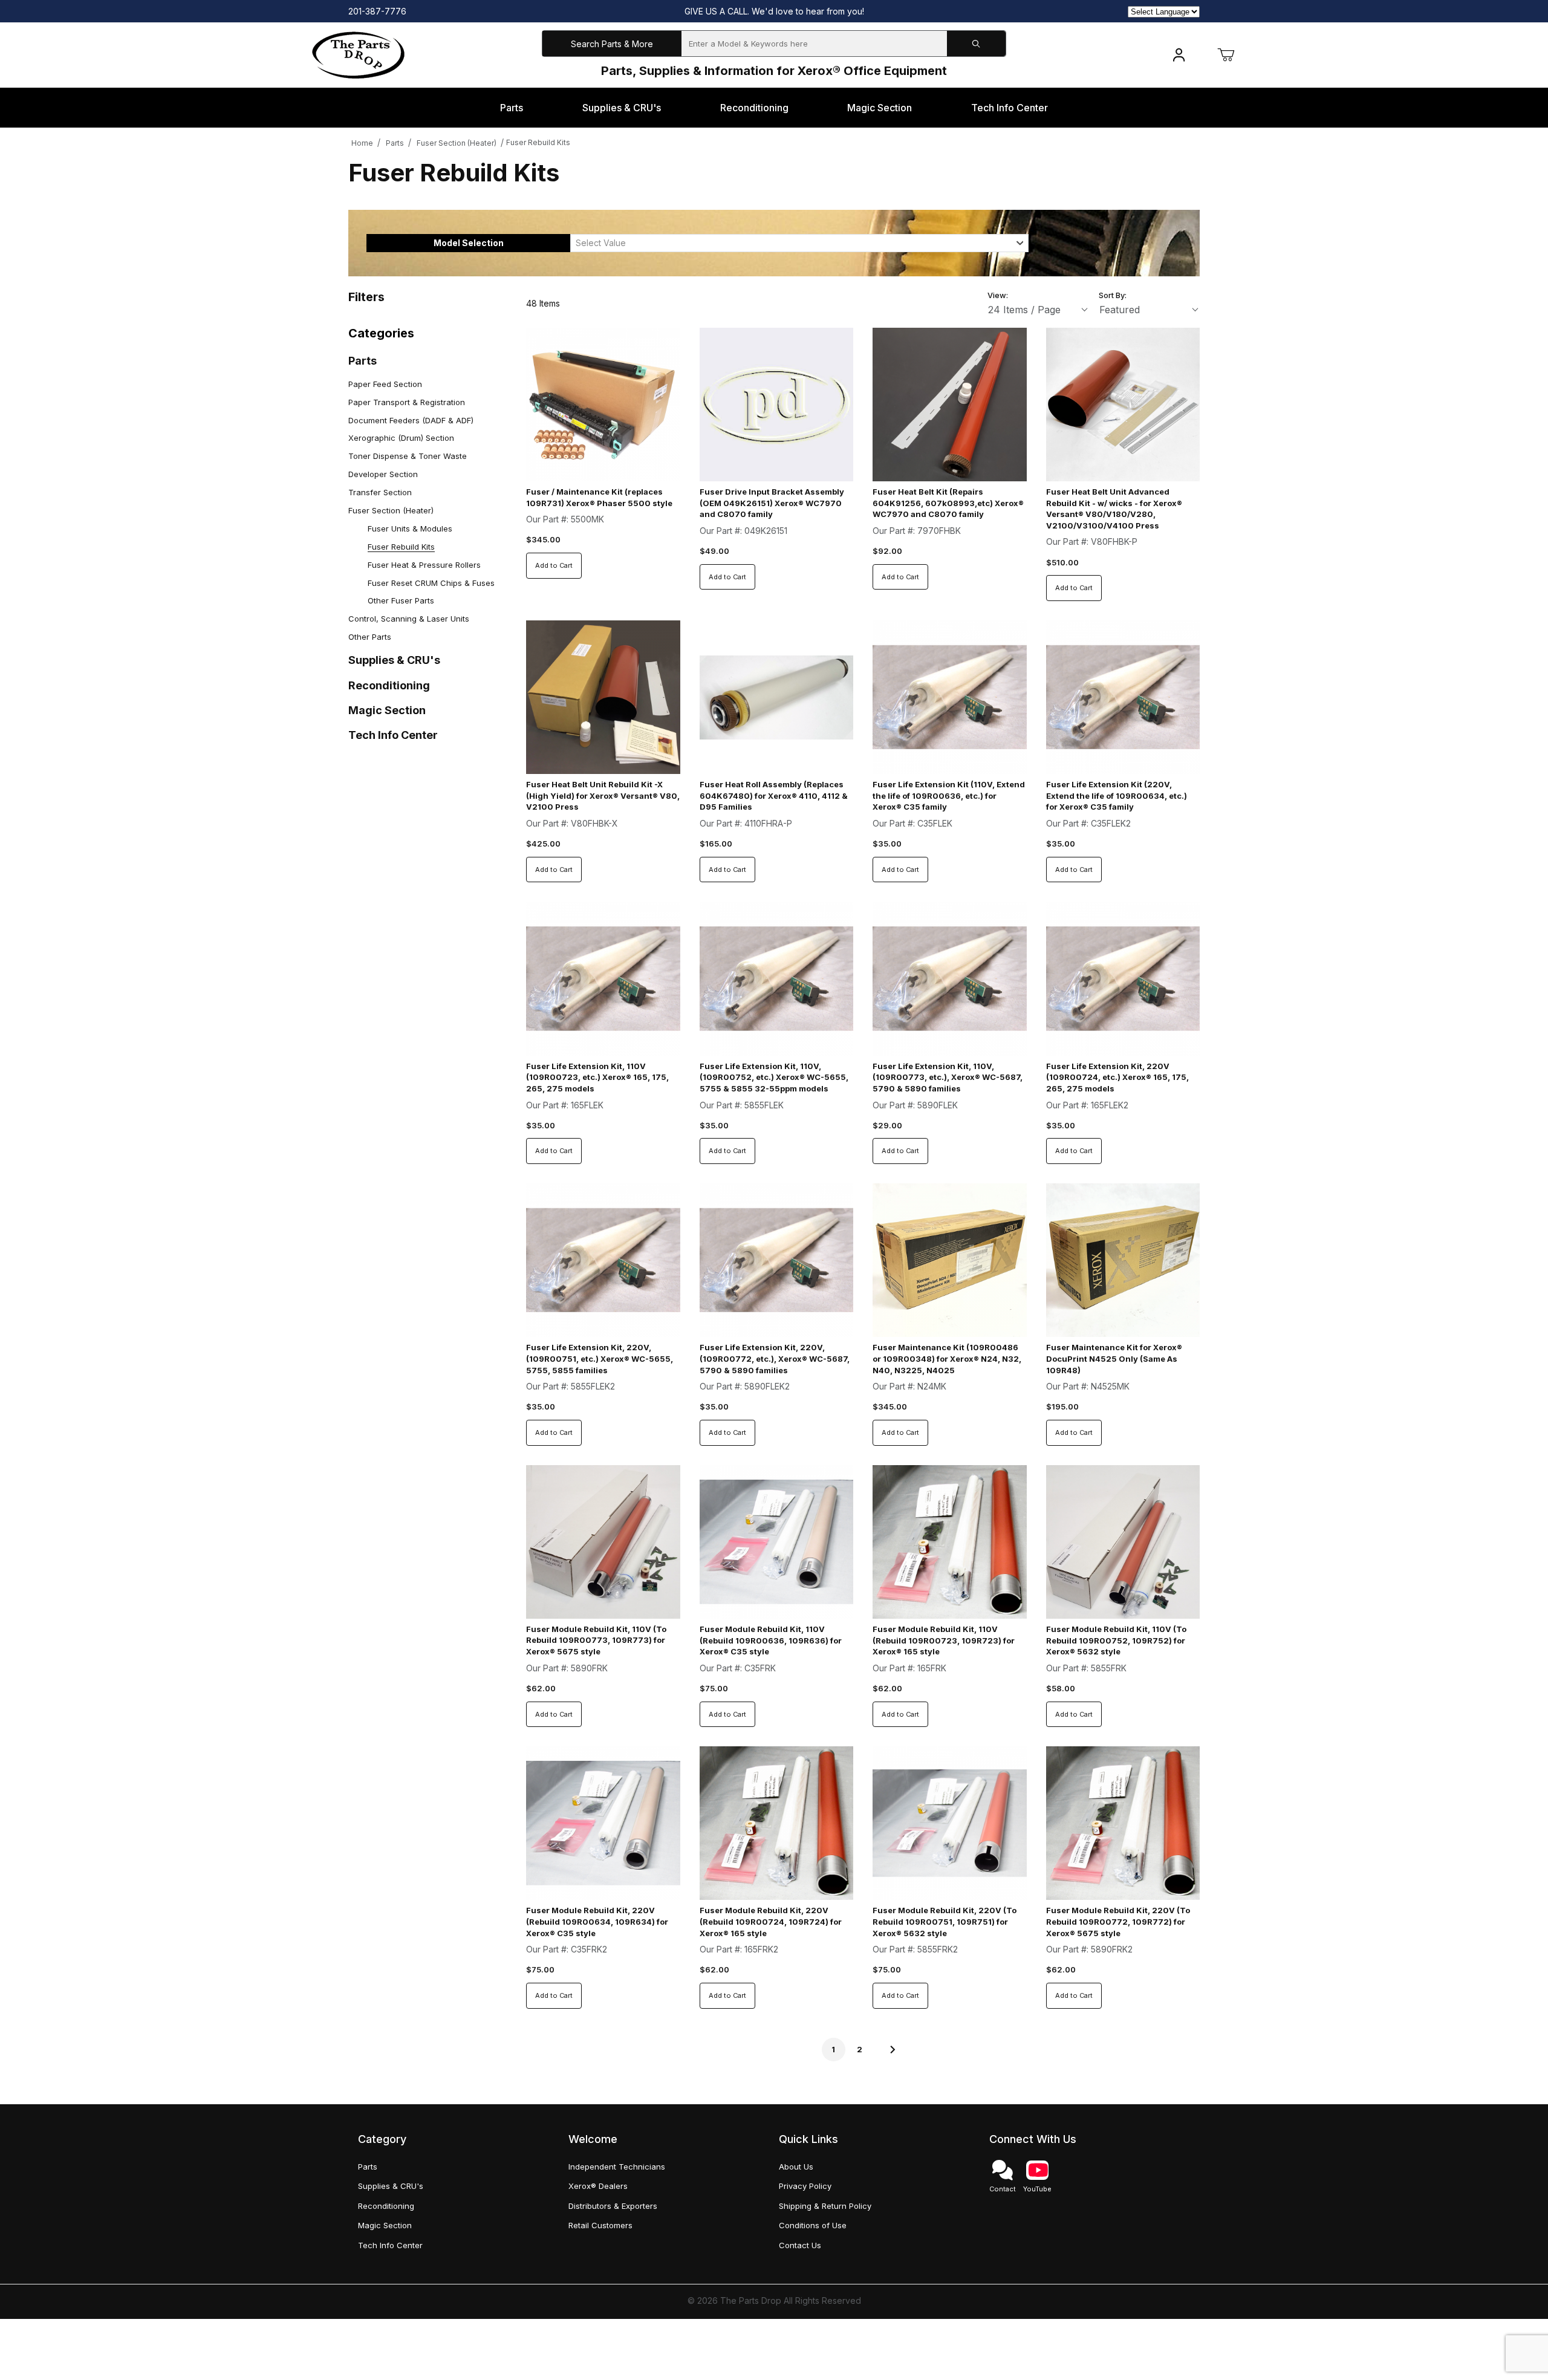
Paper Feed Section (385, 384)
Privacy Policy (805, 2186)
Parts (395, 143)
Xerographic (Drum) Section (401, 438)
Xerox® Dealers (598, 2186)
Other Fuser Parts (401, 600)
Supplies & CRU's (394, 660)
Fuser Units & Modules (410, 528)
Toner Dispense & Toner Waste (408, 456)
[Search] (976, 44)
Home (362, 143)
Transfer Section (380, 492)
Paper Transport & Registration (407, 402)
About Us (796, 2167)
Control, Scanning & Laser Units (409, 619)
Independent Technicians (617, 2167)
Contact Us (800, 2245)
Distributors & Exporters (613, 2206)
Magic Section (387, 710)
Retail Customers (600, 2225)
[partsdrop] (358, 54)
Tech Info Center (393, 735)
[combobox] (799, 243)
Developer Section (383, 474)
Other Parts (370, 637)
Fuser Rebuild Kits (538, 142)
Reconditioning (389, 685)
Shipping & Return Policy (825, 2206)
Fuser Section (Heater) (457, 143)
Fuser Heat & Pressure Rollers (424, 565)
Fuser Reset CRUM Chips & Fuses (431, 583)
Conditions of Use (813, 2225)
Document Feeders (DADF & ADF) (411, 420)
